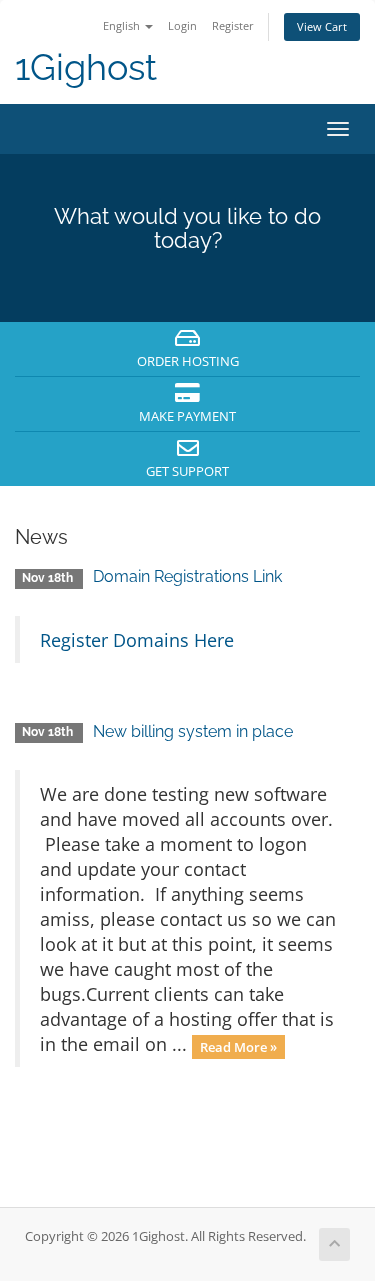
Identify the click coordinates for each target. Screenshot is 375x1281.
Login (182, 25)
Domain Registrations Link (187, 576)
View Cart (322, 26)
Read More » (238, 1046)
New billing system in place (193, 731)
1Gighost (86, 67)
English (123, 25)
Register (233, 25)
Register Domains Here (137, 640)
